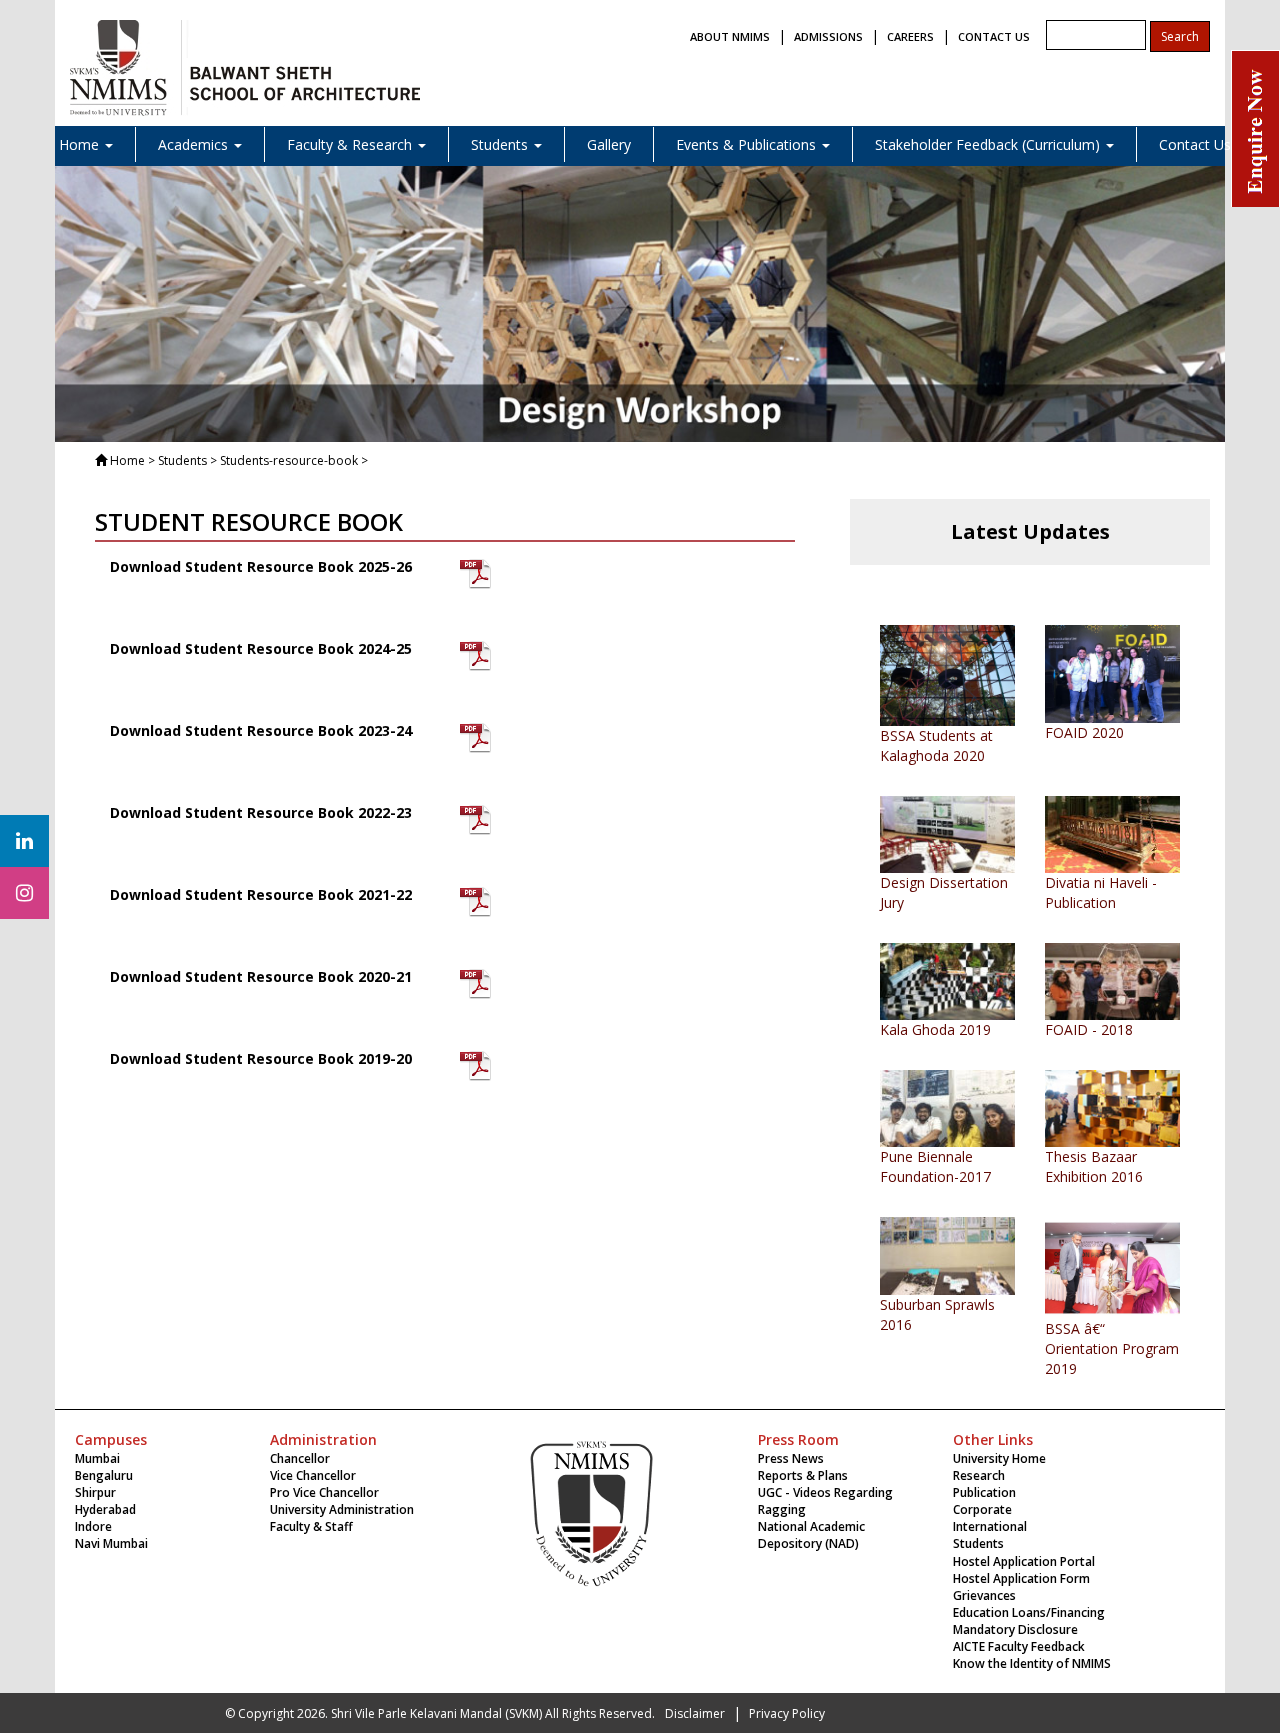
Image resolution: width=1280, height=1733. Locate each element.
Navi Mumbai (111, 1543)
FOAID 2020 (1084, 732)
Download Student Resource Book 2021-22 (261, 894)
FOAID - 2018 (1089, 1029)
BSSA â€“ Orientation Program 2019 (1112, 1348)
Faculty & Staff (311, 1526)
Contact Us (1195, 144)
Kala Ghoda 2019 (935, 1029)
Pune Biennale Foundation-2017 (935, 1166)
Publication (984, 1492)
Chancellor (300, 1458)
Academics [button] (195, 144)
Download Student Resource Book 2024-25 (261, 648)
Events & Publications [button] (748, 144)
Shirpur (95, 1492)
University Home (999, 1458)
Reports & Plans (803, 1475)
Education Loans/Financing (1029, 1612)
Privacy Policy (787, 1713)
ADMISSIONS (828, 36)
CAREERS (910, 36)
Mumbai (97, 1458)
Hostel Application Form (1021, 1578)
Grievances (984, 1595)
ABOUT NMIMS (730, 36)
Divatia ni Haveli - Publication (1101, 892)
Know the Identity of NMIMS (1032, 1663)
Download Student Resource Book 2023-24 (261, 730)
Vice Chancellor (313, 1475)
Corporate (982, 1509)
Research (979, 1475)
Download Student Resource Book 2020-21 (261, 976)
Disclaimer (695, 1713)
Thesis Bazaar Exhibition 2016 (1094, 1166)
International (990, 1526)
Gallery (609, 144)
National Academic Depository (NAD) (811, 1535)
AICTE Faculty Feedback (1019, 1646)
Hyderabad (105, 1509)
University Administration (342, 1509)
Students (978, 1543)
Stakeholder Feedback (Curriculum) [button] (989, 144)
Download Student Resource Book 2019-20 (261, 1058)
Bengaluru (104, 1475)
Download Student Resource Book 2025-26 (261, 566)
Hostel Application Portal (1024, 1561)
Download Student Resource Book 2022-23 (261, 812)
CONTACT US (994, 36)
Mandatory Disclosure (1015, 1629)
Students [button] (501, 144)
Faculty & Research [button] (351, 144)
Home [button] (81, 144)
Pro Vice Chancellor (324, 1492)
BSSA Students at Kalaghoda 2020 (936, 745)
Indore (93, 1526)
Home (127, 460)
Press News (791, 1458)
